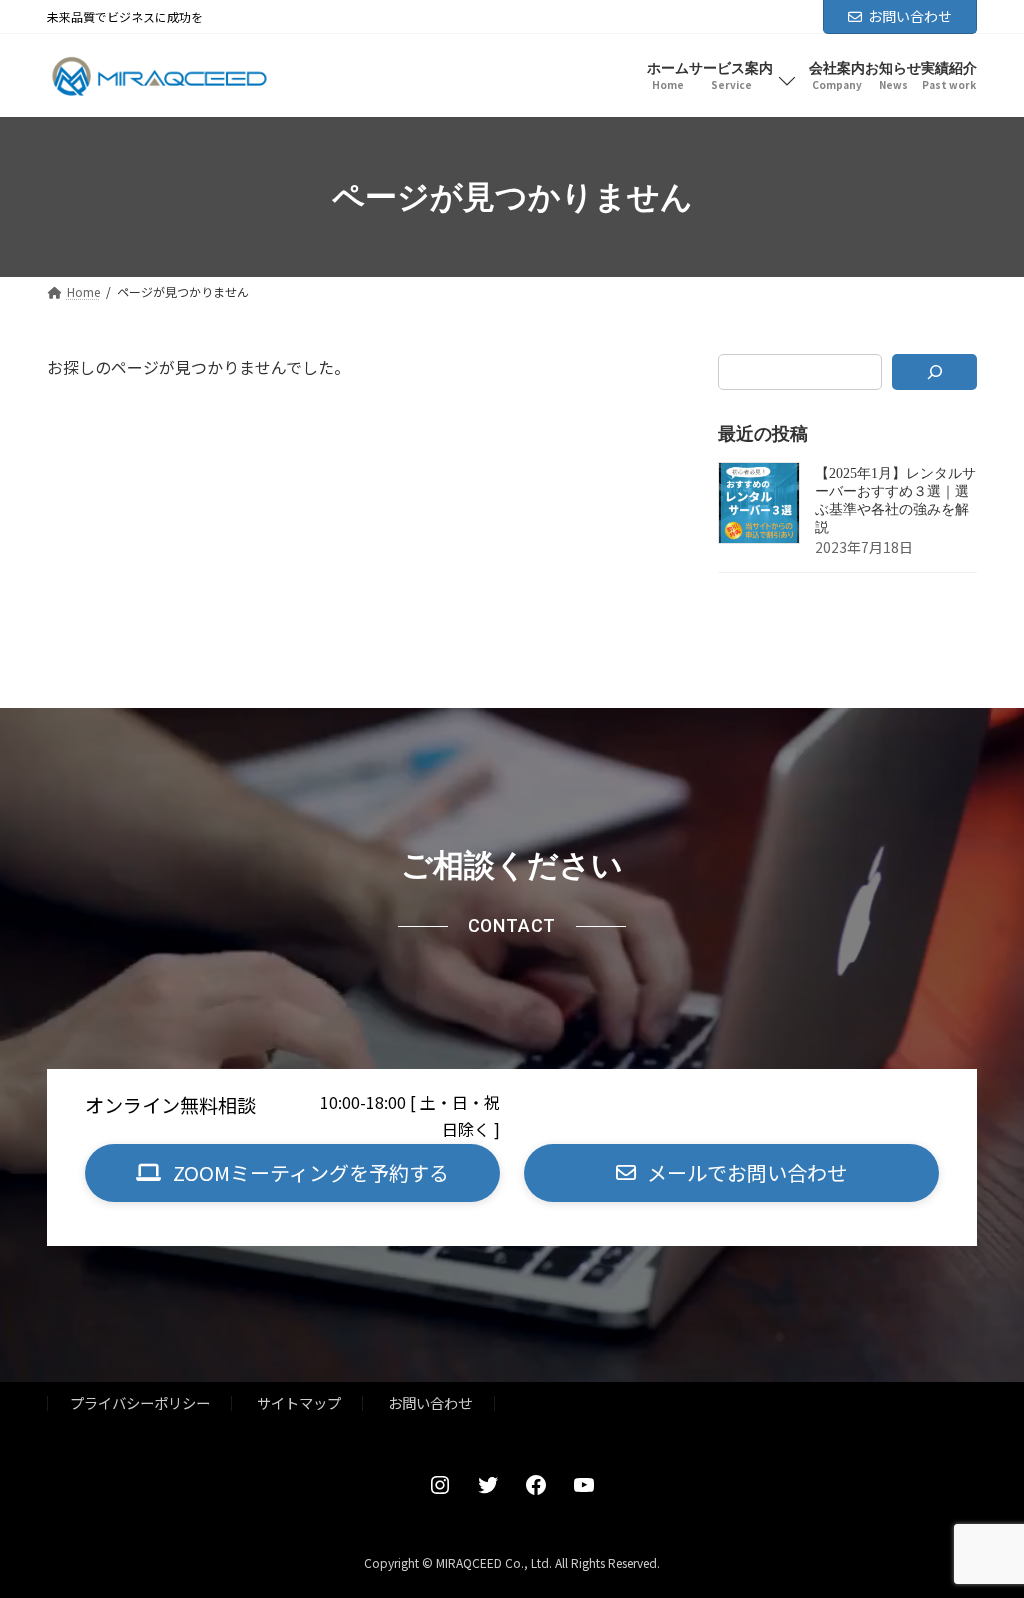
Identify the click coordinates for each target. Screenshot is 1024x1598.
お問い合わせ (910, 16)
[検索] (934, 372)
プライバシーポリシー (140, 1403)
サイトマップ (299, 1403)
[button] (292, 1173)
